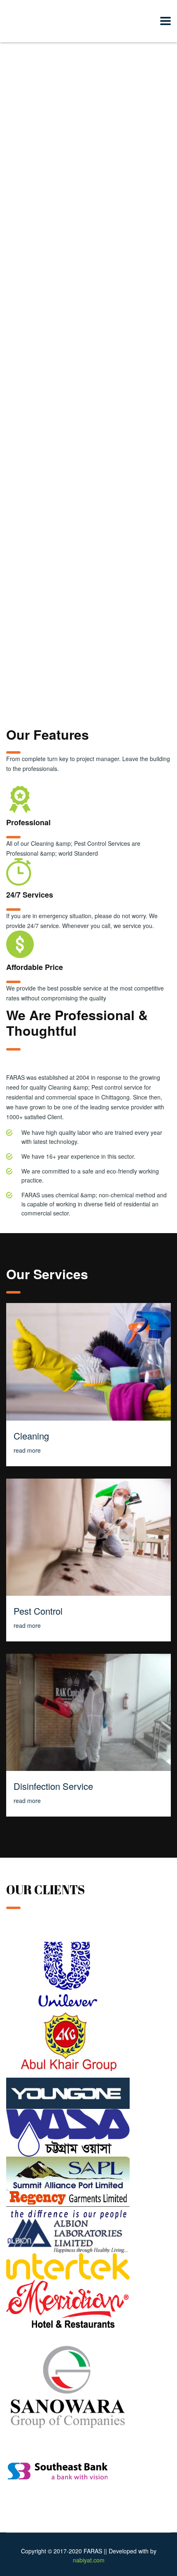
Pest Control (38, 1611)
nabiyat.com (89, 2560)
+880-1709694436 (90, 542)
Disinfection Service (53, 1786)
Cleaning (31, 1436)
